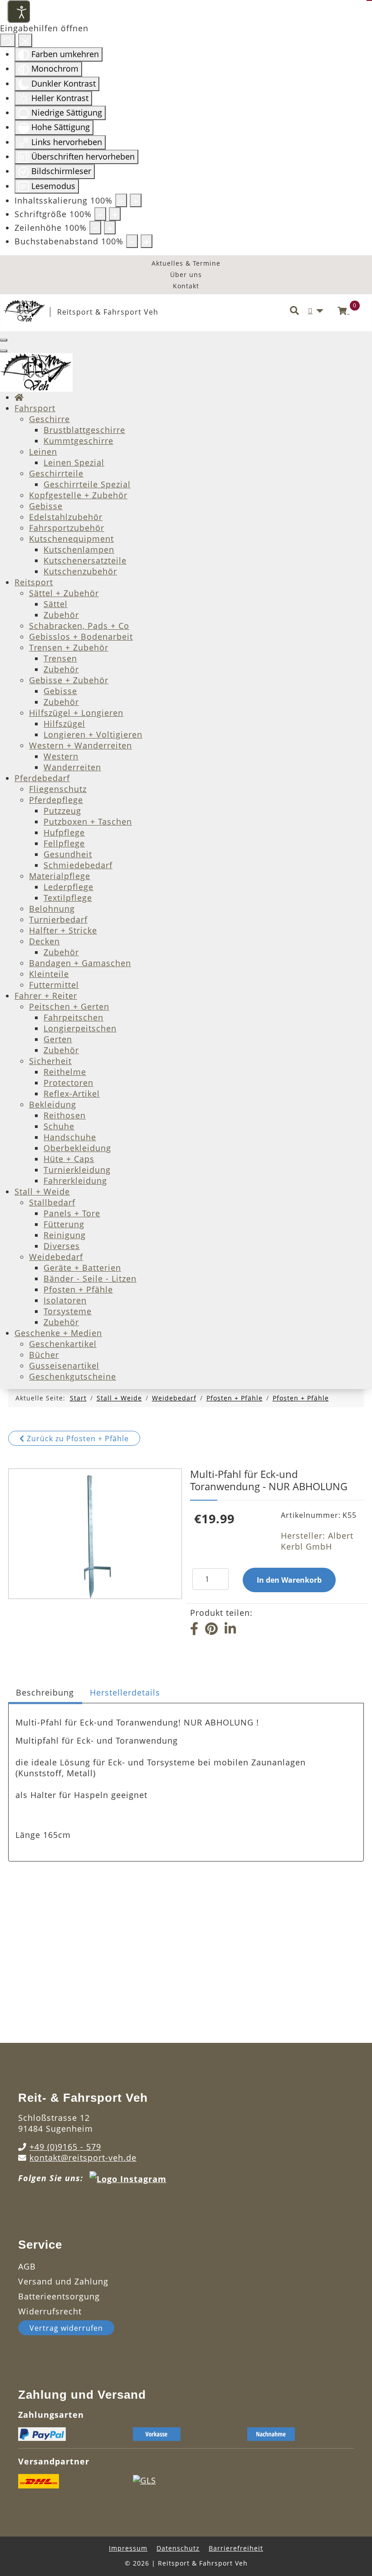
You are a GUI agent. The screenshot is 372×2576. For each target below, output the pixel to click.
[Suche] (294, 311)
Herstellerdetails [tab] (125, 1692)
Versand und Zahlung (63, 2281)
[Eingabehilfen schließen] (25, 40)
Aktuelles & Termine (186, 263)
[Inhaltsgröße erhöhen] (136, 200)
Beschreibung (45, 1692)
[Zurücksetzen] (8, 40)
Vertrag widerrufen (66, 2328)
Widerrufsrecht (50, 2311)
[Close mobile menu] (4, 351)
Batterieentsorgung (59, 2296)
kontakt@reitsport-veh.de (83, 2158)
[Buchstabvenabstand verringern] (132, 241)
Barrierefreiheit (236, 2548)
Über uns (186, 275)
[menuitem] (19, 397)
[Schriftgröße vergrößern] (115, 214)
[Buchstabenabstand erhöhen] (147, 241)
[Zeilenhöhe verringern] (95, 228)
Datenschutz (178, 2548)
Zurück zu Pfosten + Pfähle (77, 1439)
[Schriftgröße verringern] (100, 214)
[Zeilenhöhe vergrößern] (110, 228)
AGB (27, 2266)
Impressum (128, 2548)
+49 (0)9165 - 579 (65, 2147)
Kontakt (186, 286)
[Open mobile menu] (4, 340)
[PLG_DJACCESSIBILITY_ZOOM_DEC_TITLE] (121, 200)
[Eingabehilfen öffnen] (19, 11)
